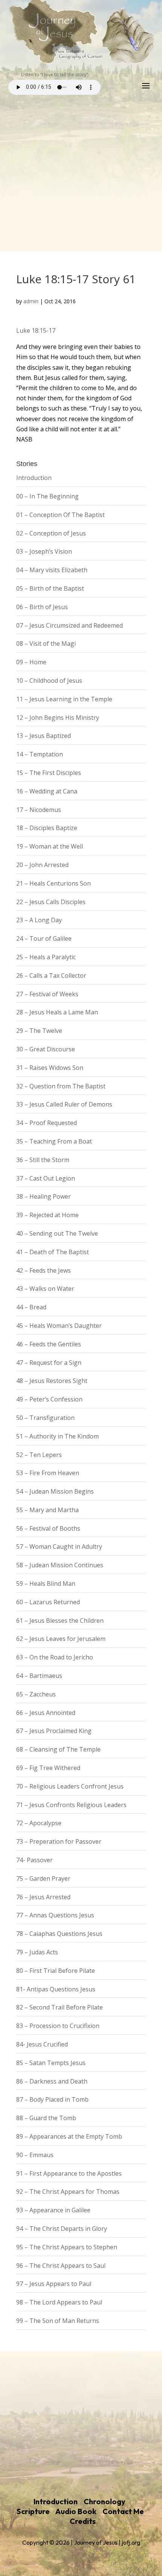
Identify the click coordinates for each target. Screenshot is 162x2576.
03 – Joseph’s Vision (44, 551)
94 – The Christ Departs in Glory (62, 2229)
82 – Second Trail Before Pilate (60, 2007)
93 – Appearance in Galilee (53, 2210)
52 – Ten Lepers (39, 1455)
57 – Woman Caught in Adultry (59, 1547)
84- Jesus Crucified (42, 2044)
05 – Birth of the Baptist (50, 588)
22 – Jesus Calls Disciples (51, 902)
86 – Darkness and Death (52, 2081)
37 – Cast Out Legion (46, 1178)
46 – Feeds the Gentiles (49, 1344)
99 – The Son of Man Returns (58, 2321)
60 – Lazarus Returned (48, 1602)
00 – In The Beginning (47, 496)
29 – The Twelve (39, 1031)
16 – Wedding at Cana (47, 791)
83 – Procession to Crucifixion (58, 2026)
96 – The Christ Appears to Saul (61, 2266)
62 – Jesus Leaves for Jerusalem (61, 1639)
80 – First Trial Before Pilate (56, 1971)
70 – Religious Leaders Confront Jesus (70, 1786)
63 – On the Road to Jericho (55, 1657)
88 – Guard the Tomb (46, 2118)
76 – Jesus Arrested (43, 1897)
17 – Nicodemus (39, 810)
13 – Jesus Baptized (44, 736)
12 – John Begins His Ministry (58, 718)
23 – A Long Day (39, 920)
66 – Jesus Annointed (46, 1713)
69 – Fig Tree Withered (48, 1768)
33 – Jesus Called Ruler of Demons (64, 1104)
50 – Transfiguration (45, 1418)
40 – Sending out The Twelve (57, 1233)
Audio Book (76, 2511)
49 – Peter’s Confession (49, 1399)
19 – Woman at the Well (50, 846)
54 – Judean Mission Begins (55, 1491)
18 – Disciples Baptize (47, 828)
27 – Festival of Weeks (47, 994)
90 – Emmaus (35, 2155)
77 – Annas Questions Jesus (55, 1915)
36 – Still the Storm (43, 1160)
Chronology (105, 2501)
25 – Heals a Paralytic (46, 957)
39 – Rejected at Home (47, 1215)
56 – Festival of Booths (48, 1528)
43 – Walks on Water (45, 1289)
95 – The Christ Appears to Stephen (67, 2247)
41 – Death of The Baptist (53, 1252)
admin (31, 301)
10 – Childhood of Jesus (49, 681)
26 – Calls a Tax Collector (51, 975)
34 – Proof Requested (47, 1123)
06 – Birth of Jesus (42, 607)
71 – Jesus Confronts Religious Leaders (71, 1805)
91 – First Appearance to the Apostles (69, 2173)
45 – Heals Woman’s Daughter (59, 1326)
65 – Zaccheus (36, 1694)
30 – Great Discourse (46, 1049)
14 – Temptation (40, 754)
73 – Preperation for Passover (59, 1841)
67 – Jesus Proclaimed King (54, 1731)
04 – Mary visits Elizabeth (52, 570)
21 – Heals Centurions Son (53, 883)
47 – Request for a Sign (49, 1363)
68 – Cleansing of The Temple (58, 1749)
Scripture (33, 2511)
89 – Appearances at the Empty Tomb (69, 2136)
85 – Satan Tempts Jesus (51, 2063)
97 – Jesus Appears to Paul (54, 2284)
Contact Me (123, 2511)
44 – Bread (31, 1307)
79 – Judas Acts (37, 1952)
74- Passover (34, 1860)
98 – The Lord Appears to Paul (59, 2302)
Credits (83, 2521)
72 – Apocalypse (39, 1823)
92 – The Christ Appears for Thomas (68, 2192)
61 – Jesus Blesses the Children (60, 1621)
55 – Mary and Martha (47, 1510)
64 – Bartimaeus (39, 1676)
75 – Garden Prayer (43, 1878)
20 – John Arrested (42, 865)
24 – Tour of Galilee (44, 938)
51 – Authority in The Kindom (57, 1436)
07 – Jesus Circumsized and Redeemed (70, 625)
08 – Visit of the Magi (46, 644)
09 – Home (31, 662)
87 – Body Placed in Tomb (52, 2099)
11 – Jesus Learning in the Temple (64, 699)
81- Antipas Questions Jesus (56, 1989)
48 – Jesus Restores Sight (52, 1381)
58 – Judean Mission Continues (60, 1565)
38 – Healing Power (44, 1196)
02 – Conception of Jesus (51, 533)
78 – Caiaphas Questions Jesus (59, 1934)
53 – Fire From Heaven (48, 1473)
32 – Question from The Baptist (61, 1086)
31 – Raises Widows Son (50, 1068)
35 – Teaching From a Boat (54, 1141)
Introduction (34, 478)
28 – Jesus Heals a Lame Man (57, 1012)
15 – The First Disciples (49, 773)
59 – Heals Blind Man (46, 1584)
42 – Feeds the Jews (44, 1270)
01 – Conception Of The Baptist (60, 515)
